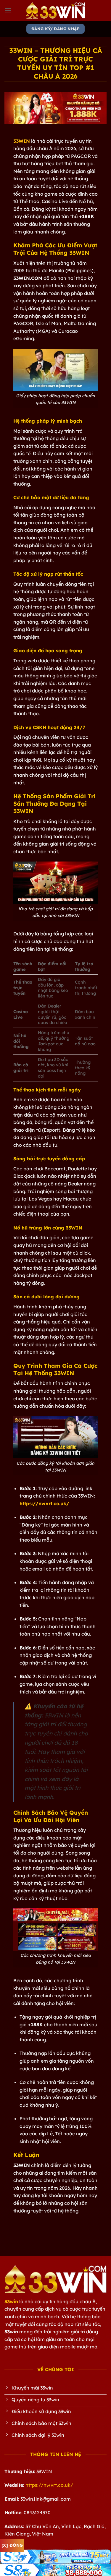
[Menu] (8, 10)
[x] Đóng (12, 2545)
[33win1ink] (56, 10)
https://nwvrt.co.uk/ (49, 2485)
